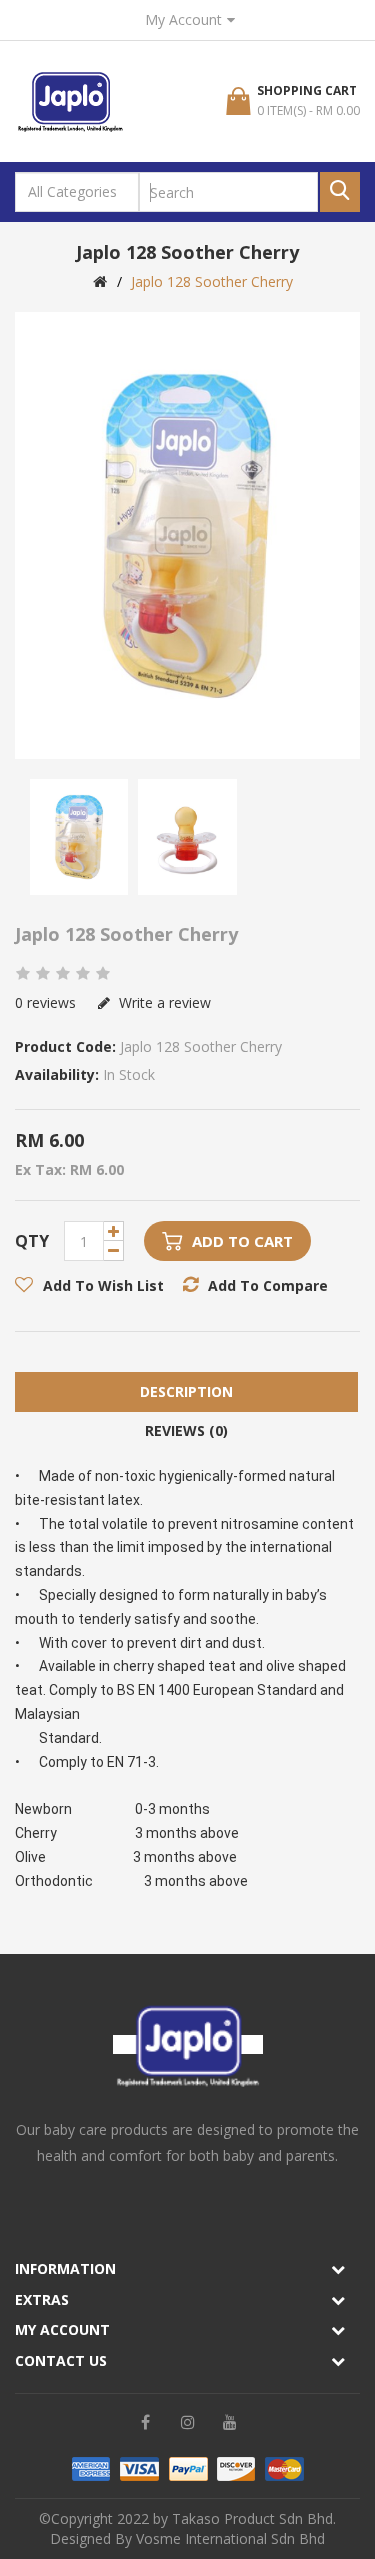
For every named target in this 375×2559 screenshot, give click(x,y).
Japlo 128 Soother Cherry (212, 281)
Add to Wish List (103, 1285)
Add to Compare (268, 1285)
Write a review (163, 1002)
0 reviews (45, 1002)
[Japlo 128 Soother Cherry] (187, 535)
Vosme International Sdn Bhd (230, 2538)
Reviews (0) (186, 1430)
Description (186, 1391)
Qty (32, 1241)
